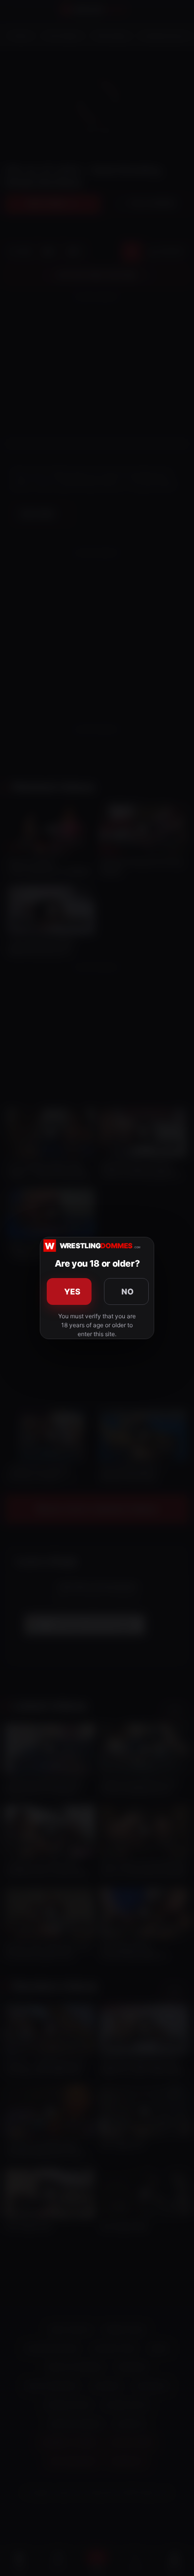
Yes (73, 1291)
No (128, 1291)
